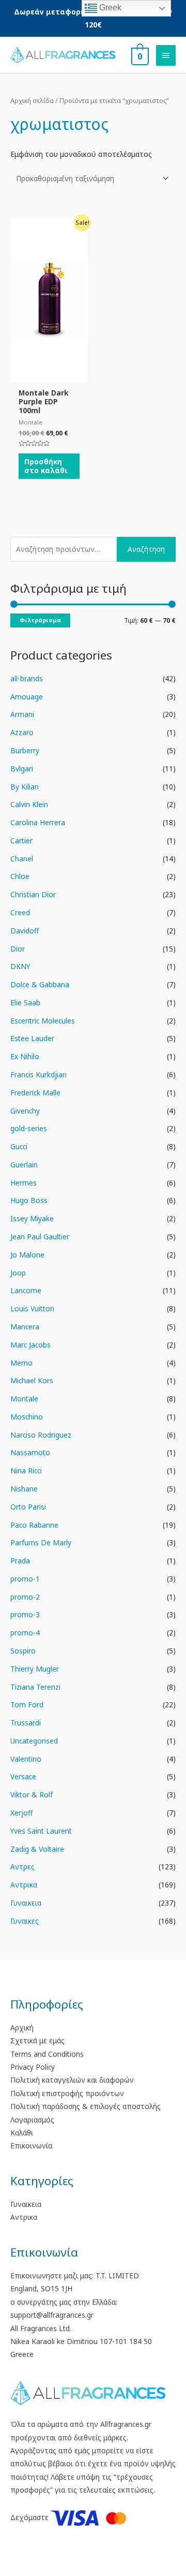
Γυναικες (25, 1921)
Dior (18, 949)
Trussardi (26, 1723)
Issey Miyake (32, 1218)
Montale (24, 1399)
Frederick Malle (35, 1093)
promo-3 (25, 1614)
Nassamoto (30, 1452)
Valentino (26, 1759)
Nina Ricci (26, 1470)
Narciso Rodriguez (41, 1435)
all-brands (27, 678)
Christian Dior (33, 894)
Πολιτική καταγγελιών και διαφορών (72, 2080)
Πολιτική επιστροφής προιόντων (67, 2093)
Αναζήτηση (146, 549)
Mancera (25, 1327)
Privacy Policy (33, 2067)
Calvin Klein (29, 804)
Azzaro (22, 732)
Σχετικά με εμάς (37, 2040)
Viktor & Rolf (32, 1795)
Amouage (27, 697)
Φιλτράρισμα (40, 620)
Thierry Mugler (35, 1669)
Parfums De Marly (41, 1542)
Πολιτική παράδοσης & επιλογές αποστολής (86, 2106)
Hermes (24, 1183)
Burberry (25, 750)
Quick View (49, 375)
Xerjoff (21, 1813)
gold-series (29, 1128)
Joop (18, 1273)
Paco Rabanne (34, 1525)
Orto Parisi (28, 1507)
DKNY (20, 966)
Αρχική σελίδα (32, 101)
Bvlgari (22, 769)
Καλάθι (22, 2133)
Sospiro (23, 1651)
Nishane (24, 1489)
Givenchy (25, 1111)
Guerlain (24, 1165)
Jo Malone (27, 1255)
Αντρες (22, 1867)
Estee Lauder (32, 1038)
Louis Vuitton (32, 1308)
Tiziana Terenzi (35, 1687)
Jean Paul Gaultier (40, 1236)
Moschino (27, 1417)
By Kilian (25, 787)
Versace (23, 1776)
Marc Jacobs (30, 1345)
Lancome (26, 1290)
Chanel (22, 859)
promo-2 (25, 1597)
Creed (20, 912)
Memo (21, 1363)
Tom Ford (27, 1704)
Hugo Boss (29, 1200)
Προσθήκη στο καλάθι (46, 466)
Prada (20, 1561)
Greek (109, 8)
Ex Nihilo (25, 1056)
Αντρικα (24, 1885)
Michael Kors (32, 1380)
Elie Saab (25, 1002)
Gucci (19, 1146)
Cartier (21, 840)
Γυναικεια (26, 1903)
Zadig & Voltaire (37, 1849)
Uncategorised (34, 1741)
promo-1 (25, 1579)
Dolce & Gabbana (40, 984)
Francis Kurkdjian (38, 1074)
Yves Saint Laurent (41, 1831)
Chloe (20, 876)
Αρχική (22, 2028)
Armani (22, 714)
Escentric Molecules (43, 1021)
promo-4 (25, 1633)
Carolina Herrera (38, 822)
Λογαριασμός (32, 2120)
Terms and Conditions (47, 2054)
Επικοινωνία (31, 2146)
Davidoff (25, 931)
